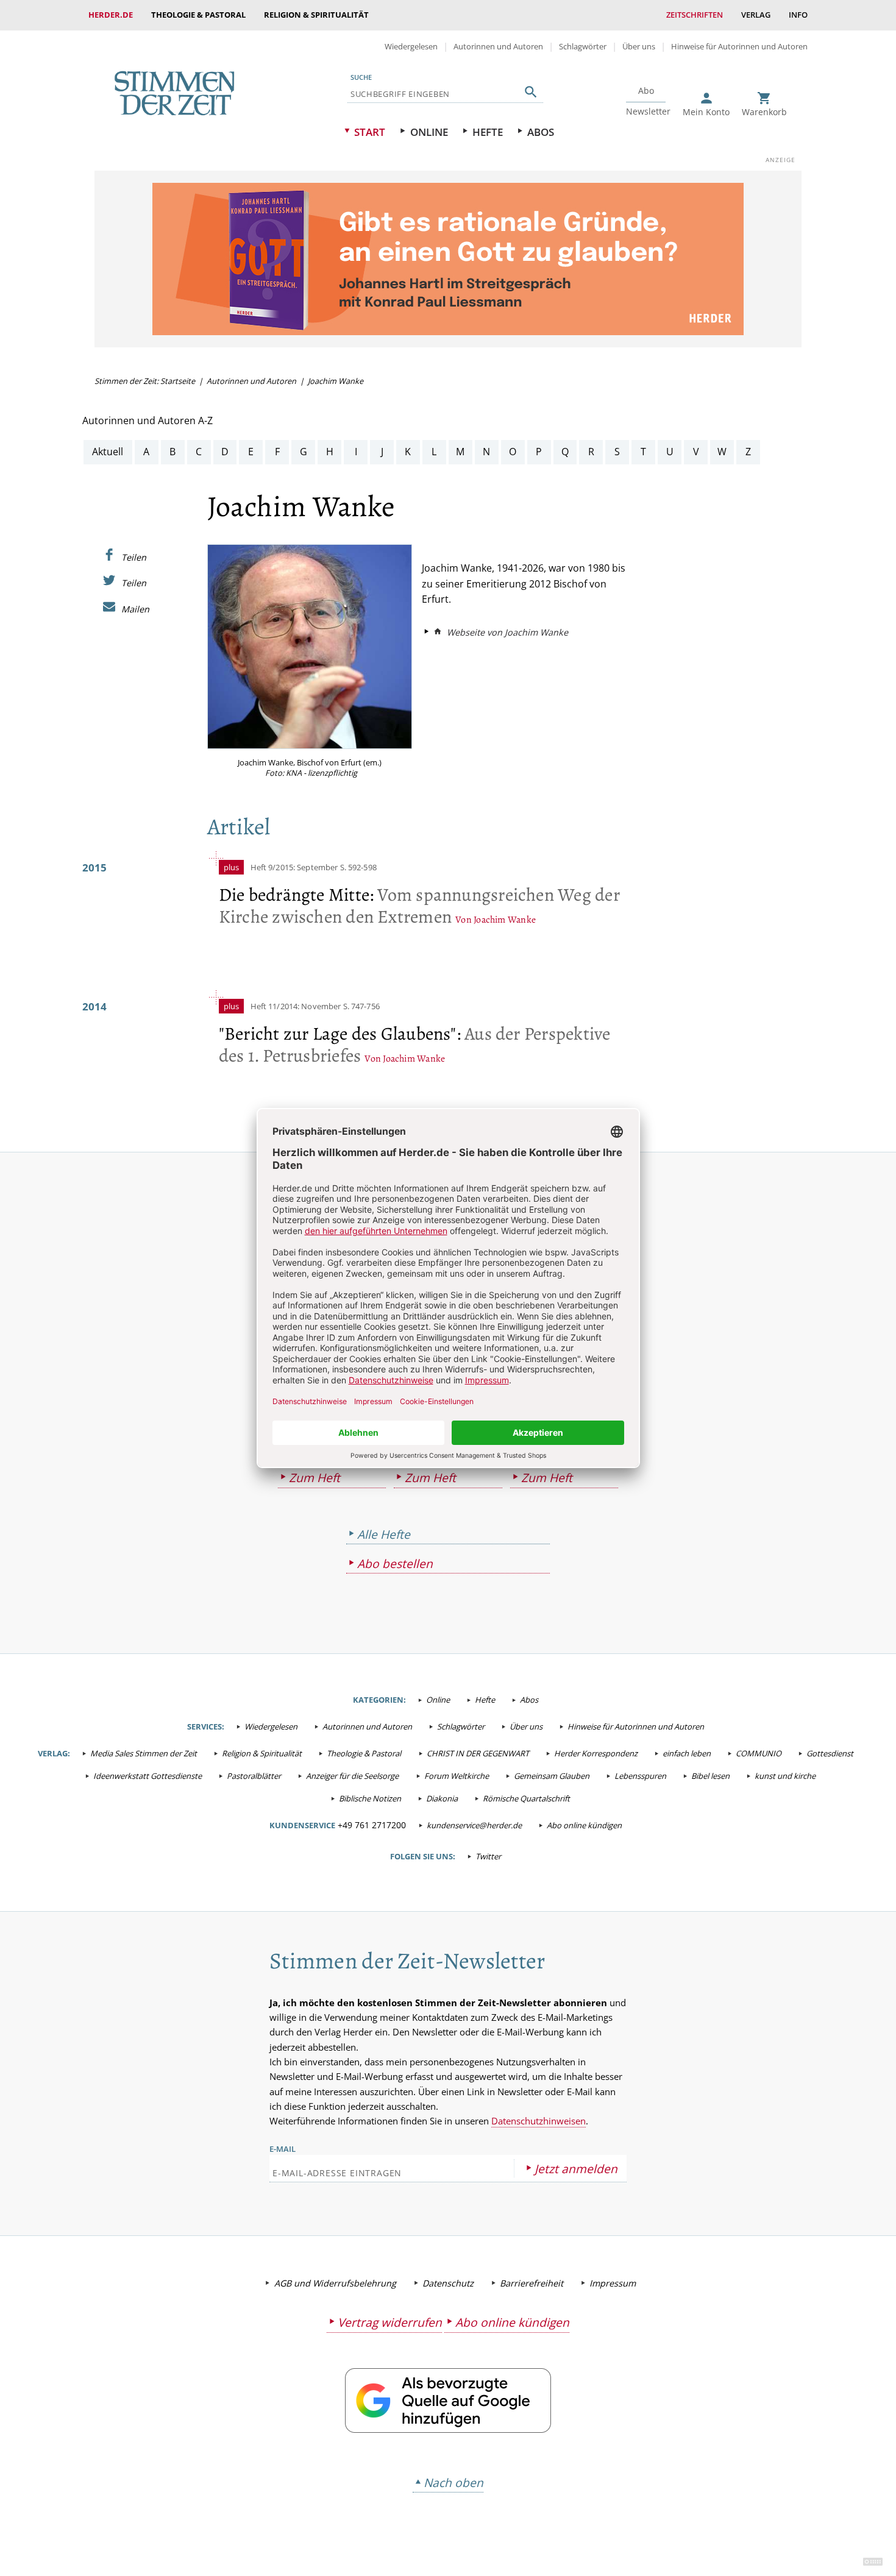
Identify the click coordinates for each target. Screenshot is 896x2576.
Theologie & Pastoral (198, 15)
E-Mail (283, 2149)
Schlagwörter (583, 46)
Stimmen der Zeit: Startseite (145, 381)
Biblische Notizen (370, 1798)
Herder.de (111, 15)
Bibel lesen (710, 1776)
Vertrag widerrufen (390, 2322)
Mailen (135, 609)
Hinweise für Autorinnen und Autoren (739, 46)
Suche (361, 77)
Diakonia (442, 1798)
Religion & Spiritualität (316, 15)
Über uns (639, 46)
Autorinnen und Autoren (498, 46)
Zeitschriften (695, 15)
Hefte (488, 132)
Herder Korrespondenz (596, 1753)
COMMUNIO (759, 1753)
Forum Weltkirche (457, 1776)
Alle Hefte (384, 1534)
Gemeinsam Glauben (552, 1776)
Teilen (134, 557)
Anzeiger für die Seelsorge (352, 1776)
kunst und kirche (785, 1776)
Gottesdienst (830, 1753)
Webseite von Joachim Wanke (507, 632)
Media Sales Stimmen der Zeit (144, 1753)
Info (798, 15)
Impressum (613, 2283)
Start (370, 132)
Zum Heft (315, 1478)
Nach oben (453, 2482)
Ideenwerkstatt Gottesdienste (148, 1776)
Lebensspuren (640, 1776)
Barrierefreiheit (532, 2283)
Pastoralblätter (254, 1776)
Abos (541, 132)
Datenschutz (448, 2283)
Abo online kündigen (584, 1825)
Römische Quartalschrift (526, 1798)
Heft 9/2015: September (294, 867)
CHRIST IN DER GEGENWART (478, 1753)
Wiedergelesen (411, 46)
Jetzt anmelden (576, 2169)
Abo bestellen (395, 1563)
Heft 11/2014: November (296, 1006)
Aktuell (108, 452)
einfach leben (687, 1753)
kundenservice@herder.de (474, 1825)
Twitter (488, 1856)
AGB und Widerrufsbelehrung (335, 2283)
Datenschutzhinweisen (539, 2121)
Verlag (756, 15)
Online (429, 132)
